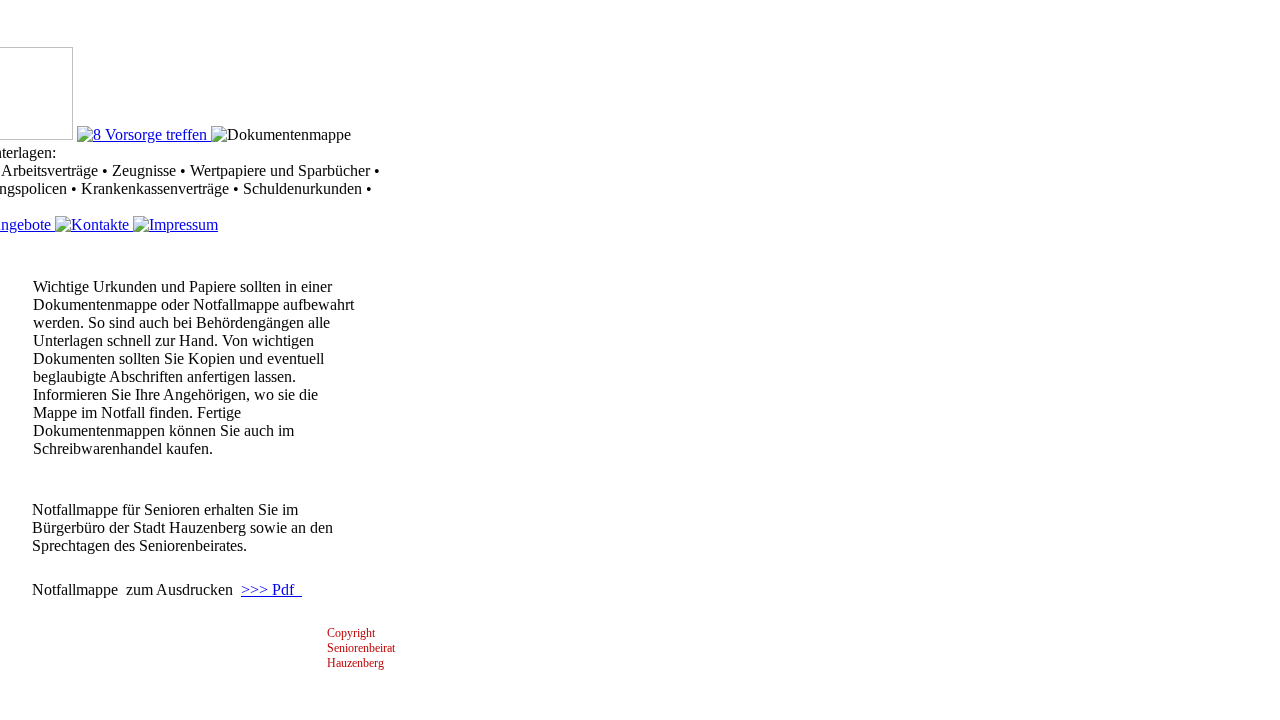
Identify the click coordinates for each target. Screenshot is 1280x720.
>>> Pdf (267, 589)
